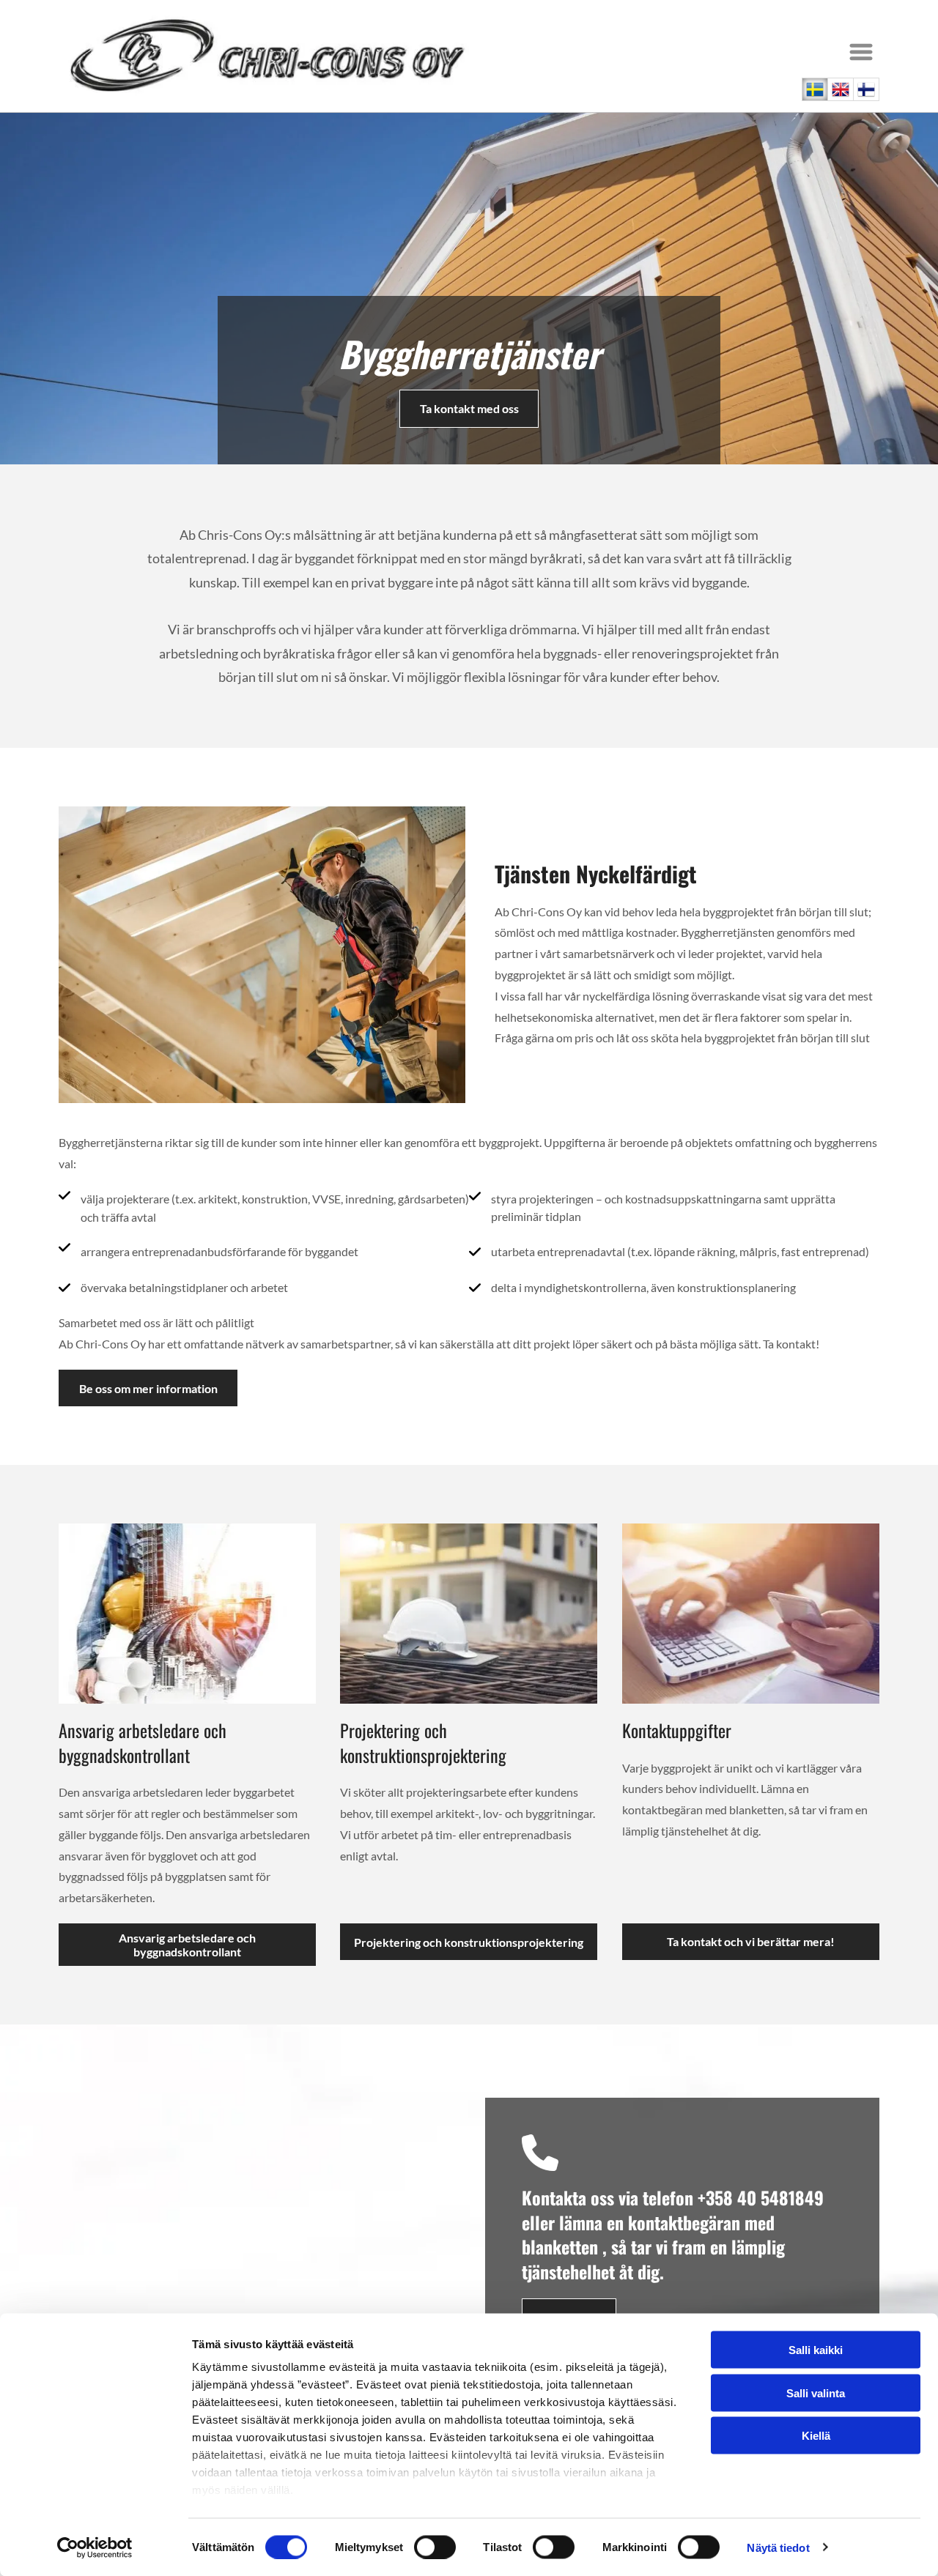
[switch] (435, 2547)
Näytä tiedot (778, 2547)
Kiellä (816, 2436)
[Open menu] (861, 52)
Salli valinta (816, 2393)
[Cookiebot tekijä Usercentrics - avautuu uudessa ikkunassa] (95, 2547)
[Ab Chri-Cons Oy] (187, 1614)
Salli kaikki (816, 2350)
